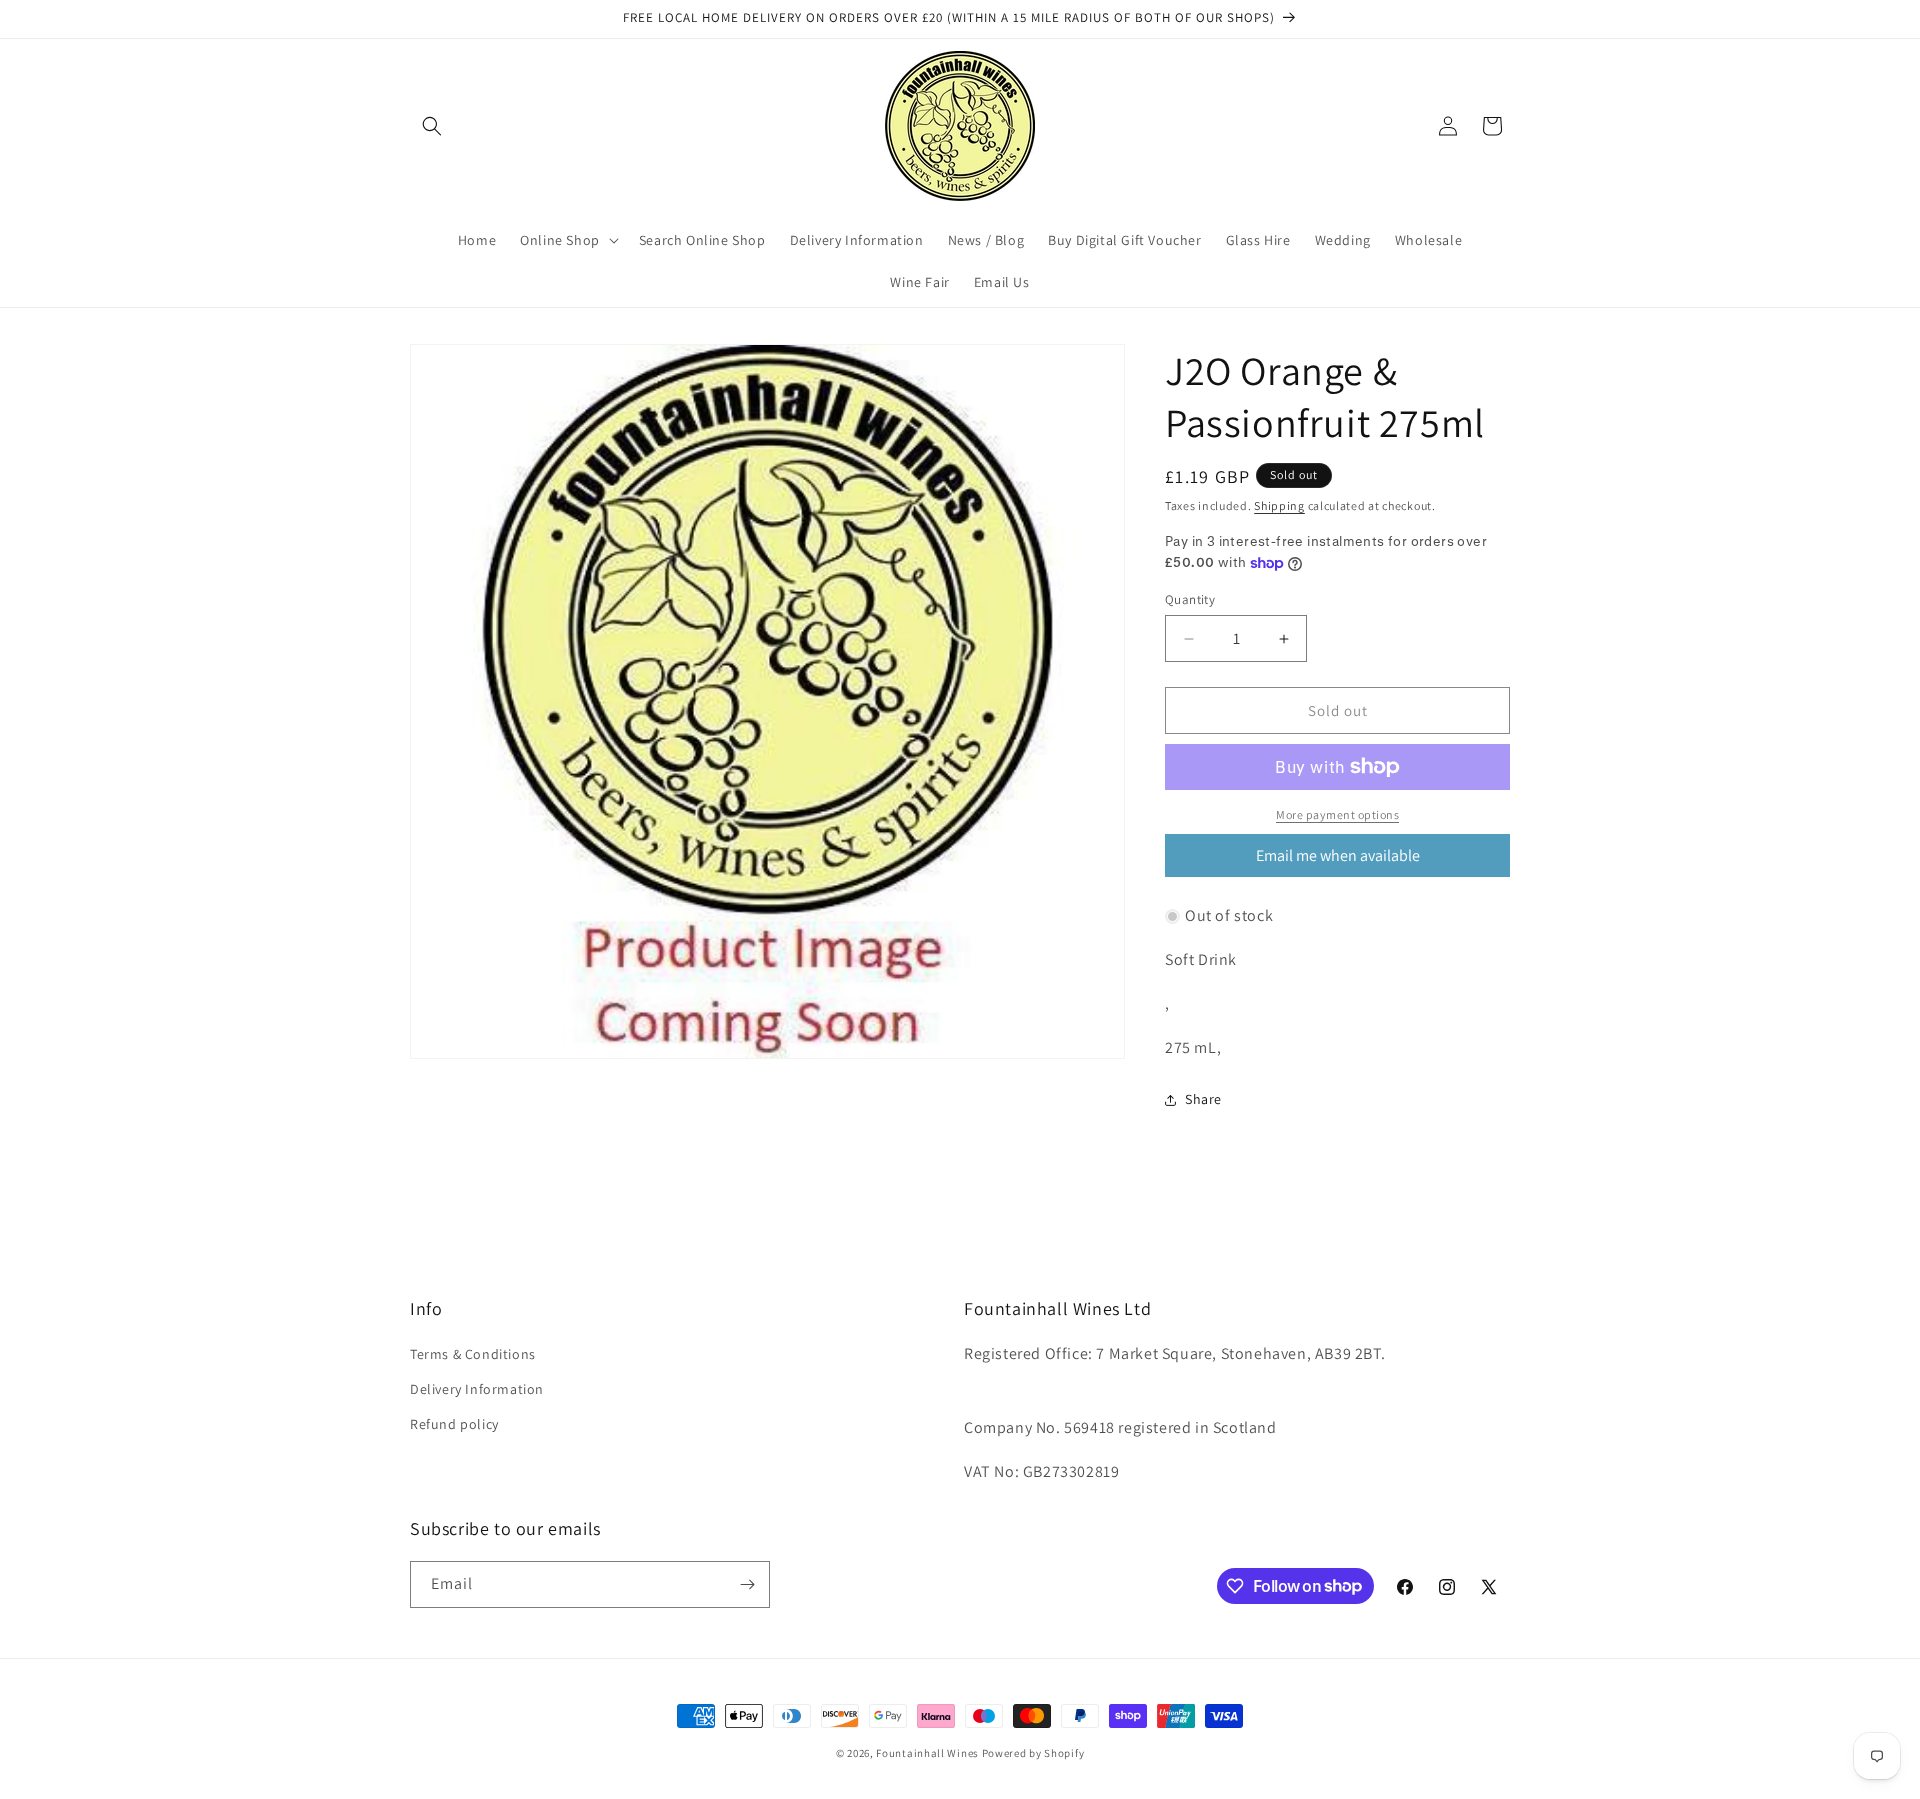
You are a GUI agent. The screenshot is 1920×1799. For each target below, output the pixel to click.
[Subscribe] (747, 1584)
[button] (432, 126)
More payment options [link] (1337, 814)
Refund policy (454, 1424)
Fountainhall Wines (927, 1753)
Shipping (1279, 505)
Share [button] (1203, 1099)
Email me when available (1338, 855)
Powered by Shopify (1033, 1753)
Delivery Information (477, 1389)
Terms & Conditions (473, 1354)
